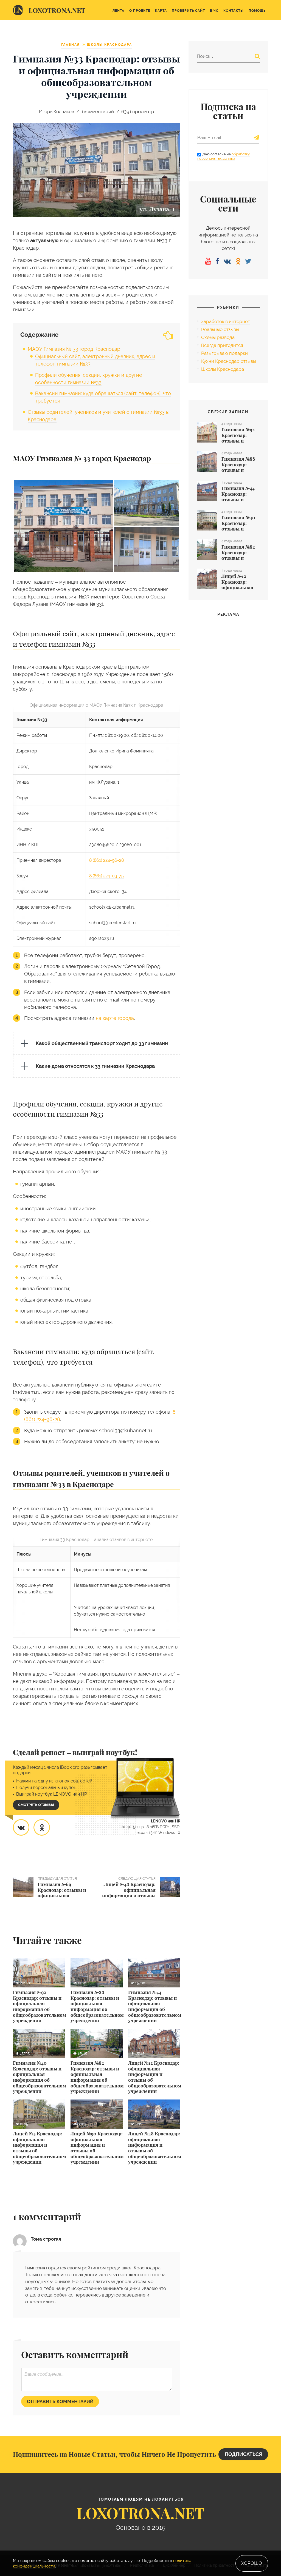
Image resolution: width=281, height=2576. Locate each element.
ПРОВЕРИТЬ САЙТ (188, 11)
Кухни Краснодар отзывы (229, 361)
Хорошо (252, 2563)
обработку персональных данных (224, 156)
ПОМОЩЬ (257, 11)
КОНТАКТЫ (234, 11)
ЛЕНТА (118, 11)
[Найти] (257, 56)
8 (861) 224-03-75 (106, 876)
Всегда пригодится (222, 345)
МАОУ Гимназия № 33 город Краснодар (74, 349)
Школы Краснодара (109, 45)
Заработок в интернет (226, 321)
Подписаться (243, 2454)
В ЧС (214, 11)
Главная (71, 45)
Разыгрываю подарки (224, 353)
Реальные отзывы (220, 329)
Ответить (170, 2321)
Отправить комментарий (60, 2401)
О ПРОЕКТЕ (140, 11)
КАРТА (161, 11)
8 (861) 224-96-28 (106, 860)
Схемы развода (218, 337)
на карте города (115, 1018)
